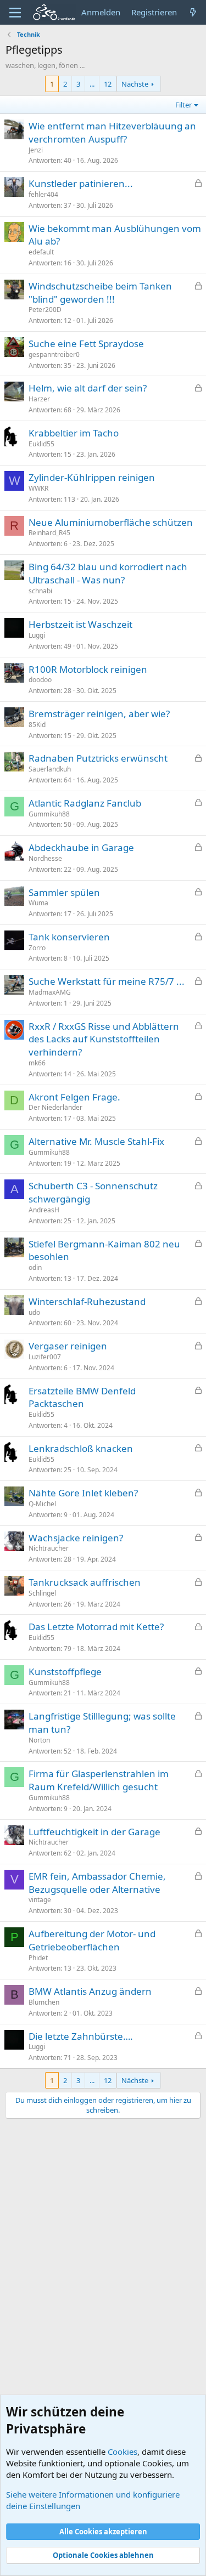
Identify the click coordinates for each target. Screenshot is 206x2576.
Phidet (38, 1958)
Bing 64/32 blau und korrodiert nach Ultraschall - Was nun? (108, 573)
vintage (40, 1900)
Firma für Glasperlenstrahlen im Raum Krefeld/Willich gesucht (99, 1780)
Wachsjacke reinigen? (76, 1538)
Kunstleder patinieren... (81, 183)
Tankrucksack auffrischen (85, 1582)
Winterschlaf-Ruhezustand (87, 1301)
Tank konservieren (69, 937)
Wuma (38, 903)
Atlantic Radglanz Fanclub (85, 803)
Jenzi (36, 150)
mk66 (37, 1063)
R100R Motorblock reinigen (88, 669)
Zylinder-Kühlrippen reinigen (92, 477)
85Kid (37, 725)
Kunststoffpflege (65, 1672)
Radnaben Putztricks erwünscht (98, 758)
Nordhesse (45, 858)
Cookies (123, 2452)
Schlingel (42, 1593)
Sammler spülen (64, 892)
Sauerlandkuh (50, 769)
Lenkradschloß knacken (81, 1448)
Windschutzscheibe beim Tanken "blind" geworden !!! (100, 293)
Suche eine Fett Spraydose (86, 344)
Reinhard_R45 (49, 533)
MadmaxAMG (50, 992)
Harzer (39, 399)
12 (108, 84)
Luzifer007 (45, 1357)
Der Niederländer (55, 1107)
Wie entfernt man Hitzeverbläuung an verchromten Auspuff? (112, 132)
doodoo (40, 680)
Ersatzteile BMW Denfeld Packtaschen (82, 1397)
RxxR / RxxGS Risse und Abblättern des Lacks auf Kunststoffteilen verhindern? (104, 1039)
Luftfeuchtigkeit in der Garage (94, 1832)
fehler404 (43, 194)
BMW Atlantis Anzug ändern (90, 1991)
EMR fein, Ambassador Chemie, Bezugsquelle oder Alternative (97, 1883)
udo (34, 1312)
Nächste (135, 84)
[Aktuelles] (193, 12)
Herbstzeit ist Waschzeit (80, 624)
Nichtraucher (49, 1548)
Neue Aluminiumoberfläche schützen (111, 522)
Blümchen (44, 2002)
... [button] (92, 84)
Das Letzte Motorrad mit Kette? (96, 1627)
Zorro (37, 948)
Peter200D (45, 310)
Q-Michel (42, 1504)
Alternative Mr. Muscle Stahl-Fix (96, 1141)
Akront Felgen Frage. (74, 1097)
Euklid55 (41, 444)
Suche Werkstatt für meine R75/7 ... (107, 981)
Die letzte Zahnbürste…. (81, 2036)
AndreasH (44, 1210)
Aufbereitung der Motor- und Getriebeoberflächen (92, 1940)
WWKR (38, 488)
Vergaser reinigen (68, 1346)
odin (35, 1267)
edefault (41, 252)
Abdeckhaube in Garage (81, 847)
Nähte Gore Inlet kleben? (83, 1493)
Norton (39, 1740)
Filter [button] (183, 105)
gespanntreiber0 (54, 354)
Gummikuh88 (49, 814)
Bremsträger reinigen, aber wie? (99, 714)
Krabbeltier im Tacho (74, 433)
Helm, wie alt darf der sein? (88, 388)
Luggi (37, 635)
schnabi (40, 591)
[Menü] (15, 13)
